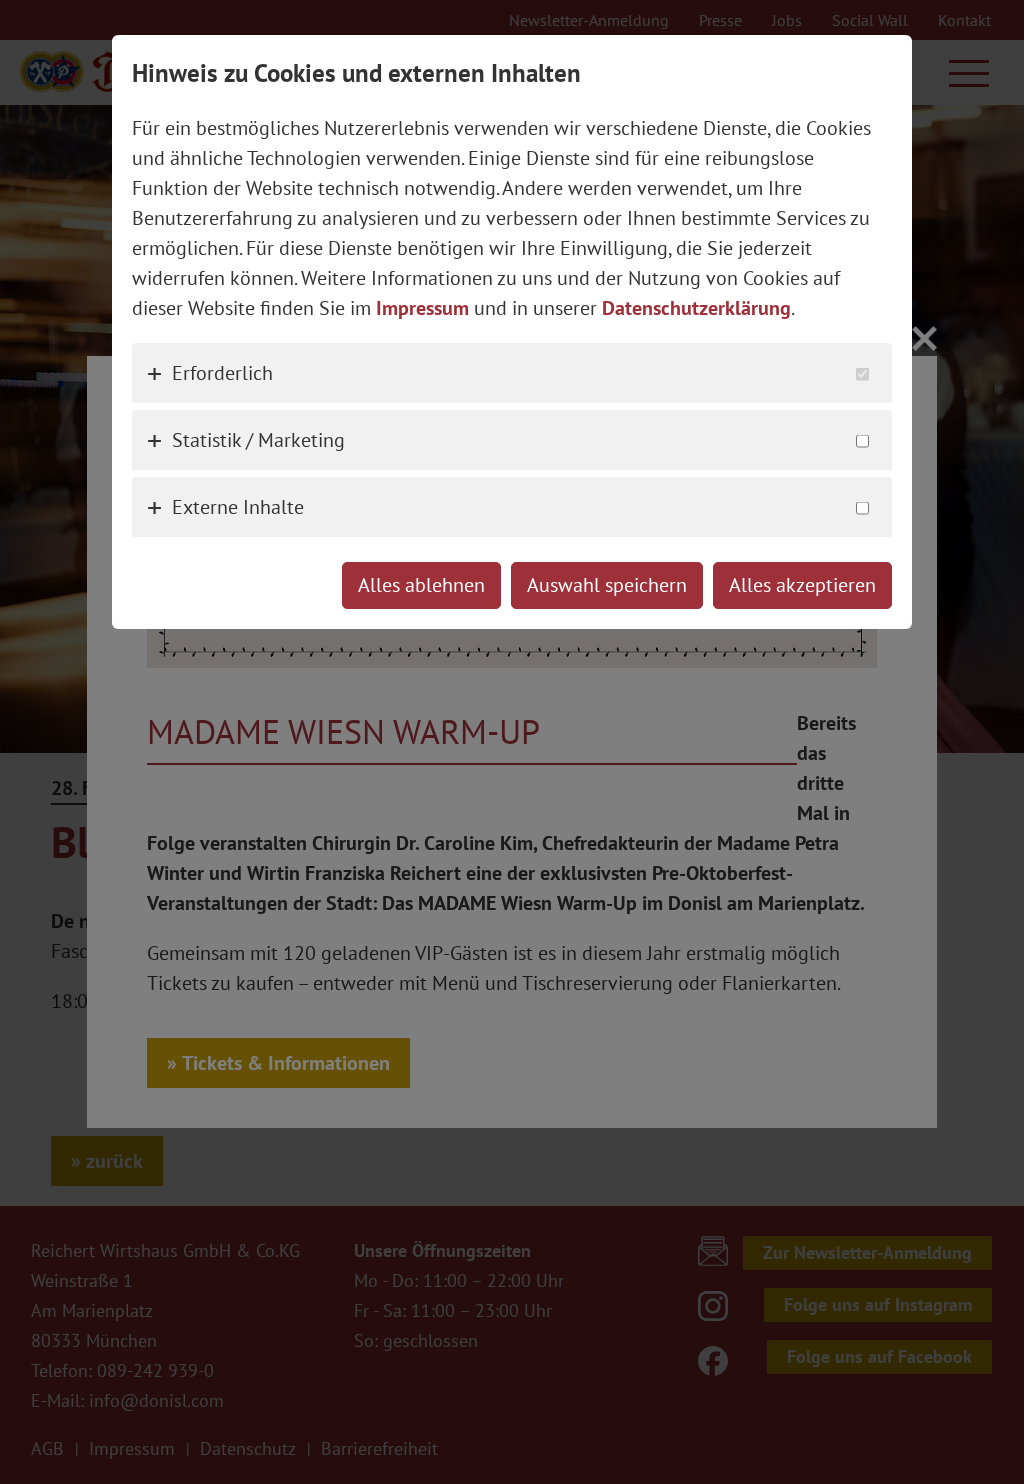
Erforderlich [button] (222, 373)
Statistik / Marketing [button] (258, 440)
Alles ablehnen (421, 585)
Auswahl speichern (607, 585)
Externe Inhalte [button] (238, 507)
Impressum (422, 308)
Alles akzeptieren (802, 585)
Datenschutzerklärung (696, 308)
